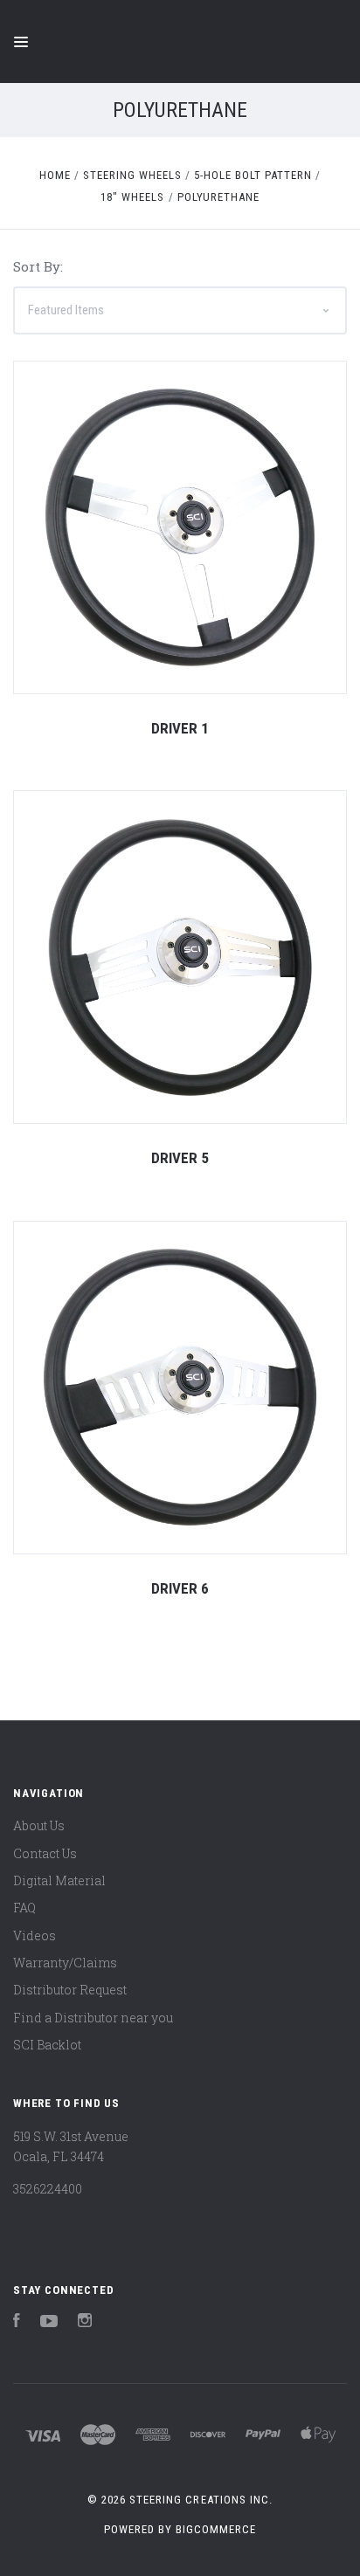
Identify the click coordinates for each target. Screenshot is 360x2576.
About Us (39, 1825)
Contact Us (45, 1853)
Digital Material (59, 1880)
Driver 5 (180, 1158)
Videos (35, 1935)
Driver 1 (180, 728)
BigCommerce (216, 2529)
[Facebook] (17, 2322)
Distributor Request (70, 1990)
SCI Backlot (47, 2045)
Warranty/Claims (65, 1963)
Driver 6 (180, 1588)
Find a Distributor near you (93, 2018)
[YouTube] (49, 2322)
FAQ (24, 1908)
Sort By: (38, 266)
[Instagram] (85, 2322)
